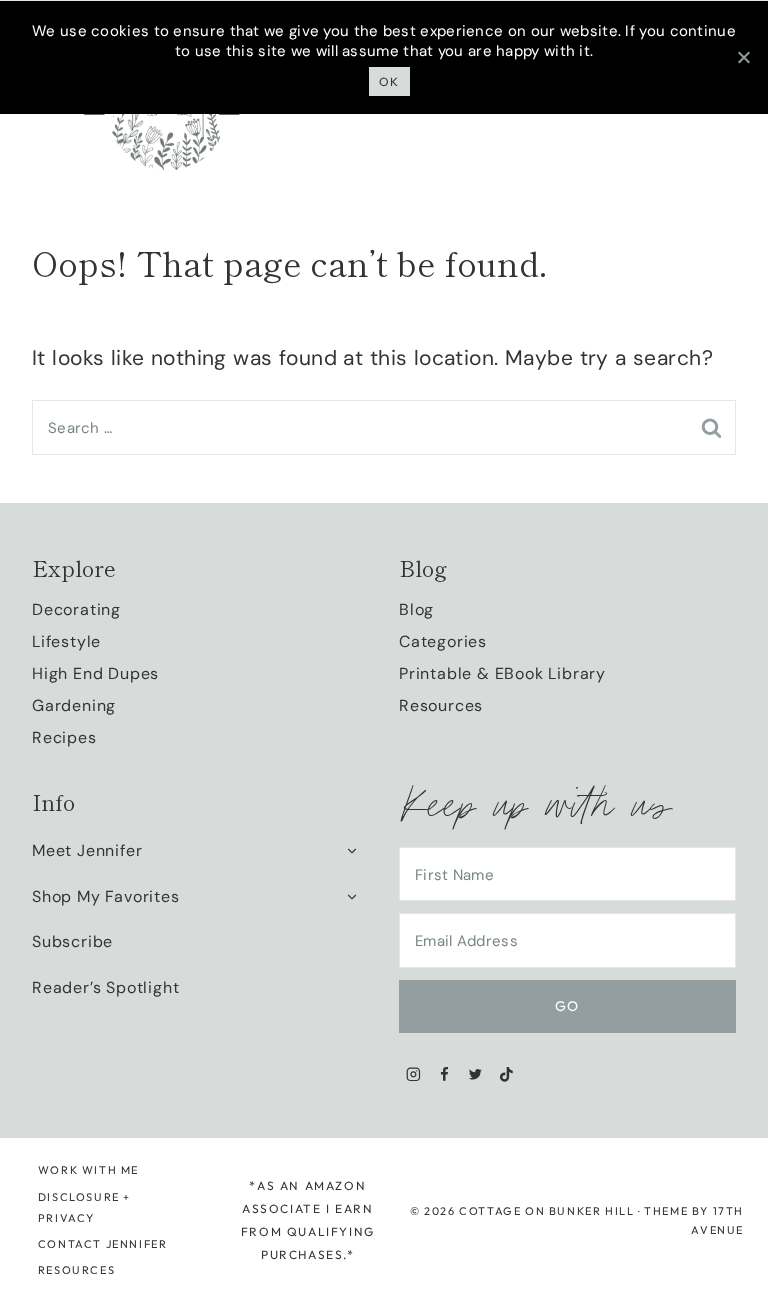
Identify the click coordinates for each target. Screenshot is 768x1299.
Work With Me (88, 1170)
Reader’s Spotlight (105, 987)
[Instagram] (413, 1074)
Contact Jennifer (103, 1244)
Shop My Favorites (106, 896)
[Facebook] (444, 1074)
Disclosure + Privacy (84, 1207)
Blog (416, 609)
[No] (743, 57)
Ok (389, 81)
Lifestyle (66, 641)
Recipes (64, 737)
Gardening (74, 705)
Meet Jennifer (87, 850)
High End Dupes (95, 673)
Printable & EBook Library (502, 673)
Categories (443, 641)
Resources (441, 705)
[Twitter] (475, 1074)
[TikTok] (506, 1074)
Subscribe (72, 941)
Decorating (76, 609)
